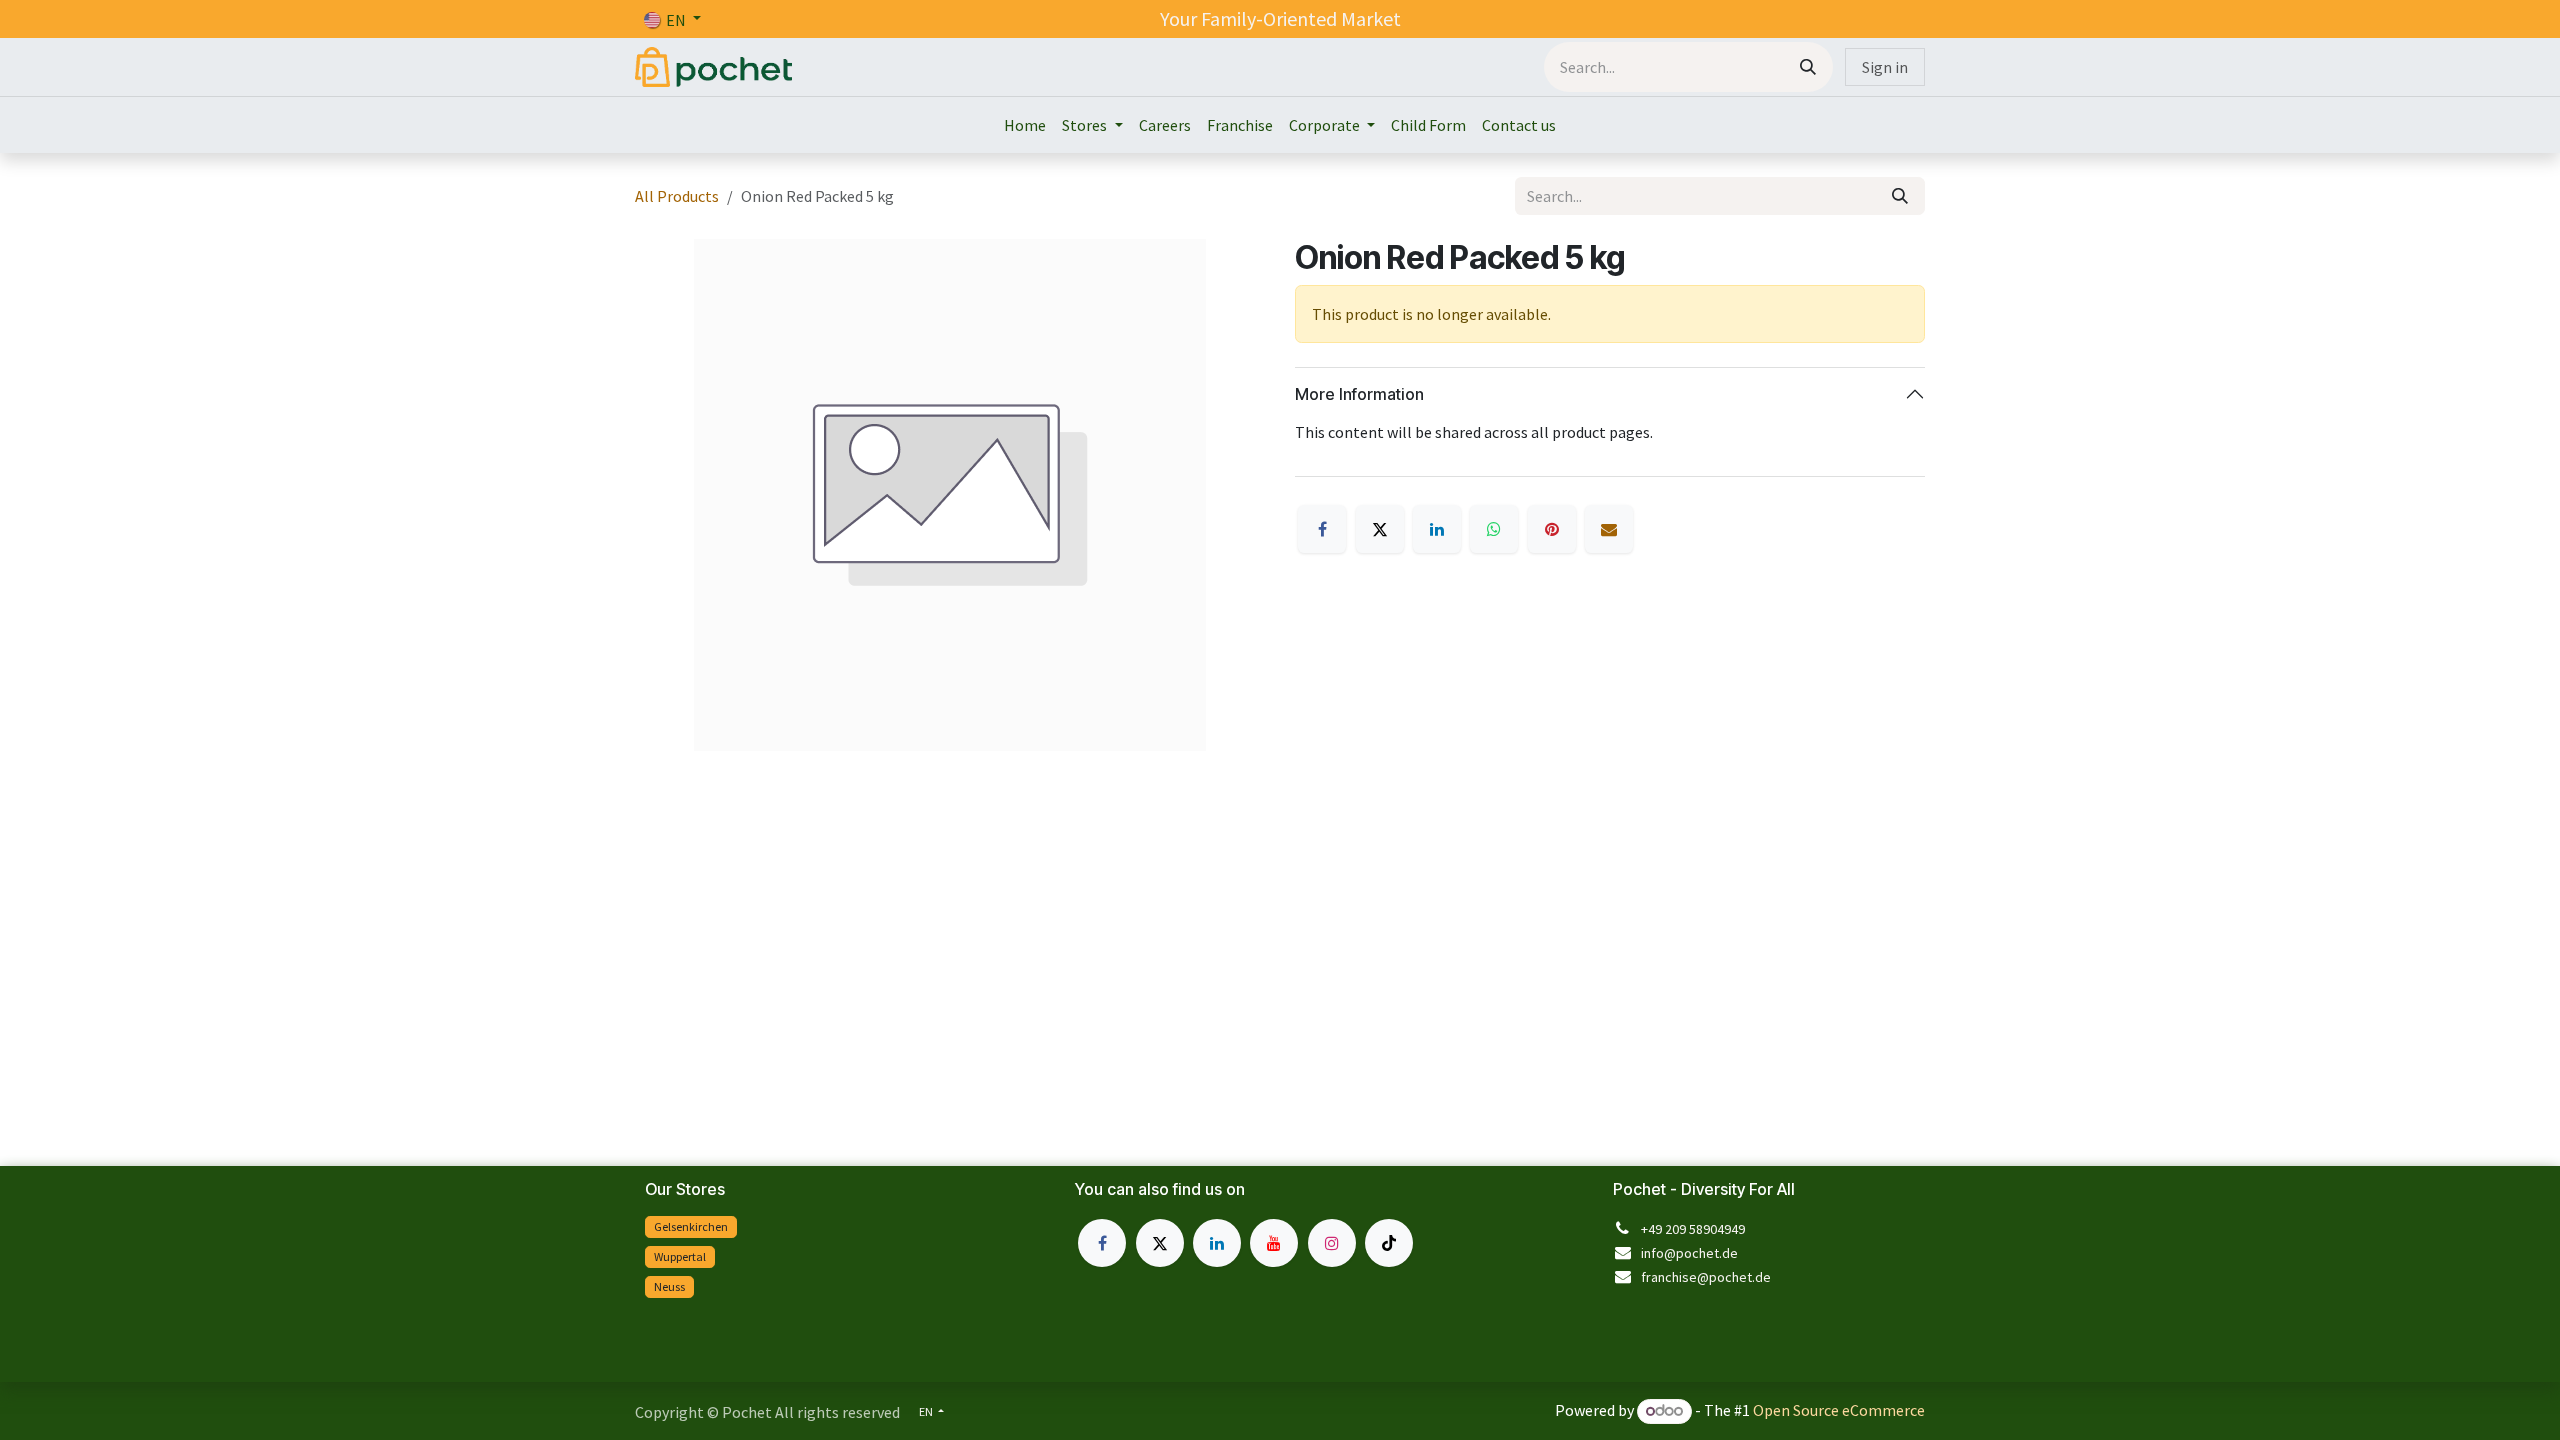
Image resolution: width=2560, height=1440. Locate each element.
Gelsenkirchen (691, 1226)
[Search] (1808, 67)
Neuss (669, 1286)
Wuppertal (680, 1256)
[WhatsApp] (1494, 529)
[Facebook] (1322, 529)
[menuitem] (1025, 125)
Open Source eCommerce (1839, 1410)
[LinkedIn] (1437, 529)
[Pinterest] (1552, 529)
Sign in (1885, 67)
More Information (1359, 394)
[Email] (1609, 529)
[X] (1380, 529)
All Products (677, 196)
